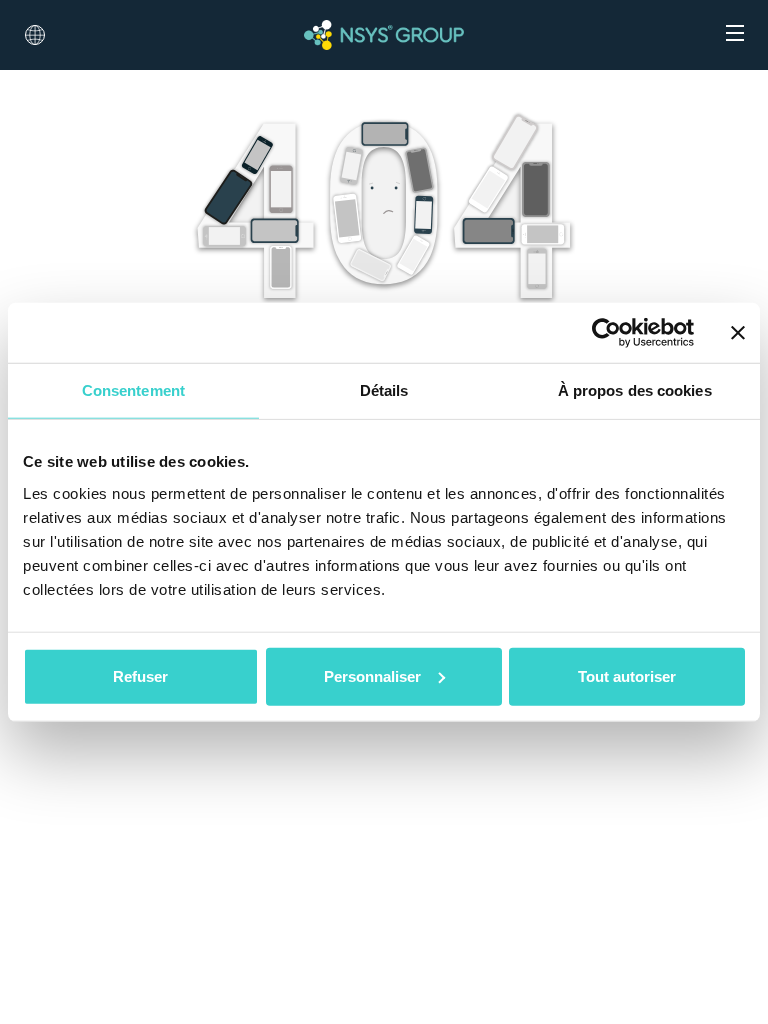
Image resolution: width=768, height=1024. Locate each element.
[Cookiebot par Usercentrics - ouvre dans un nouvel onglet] (606, 333)
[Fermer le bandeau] (738, 333)
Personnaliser (372, 675)
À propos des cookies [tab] (635, 390)
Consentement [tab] (133, 390)
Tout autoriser (627, 675)
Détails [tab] (384, 390)
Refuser (140, 675)
